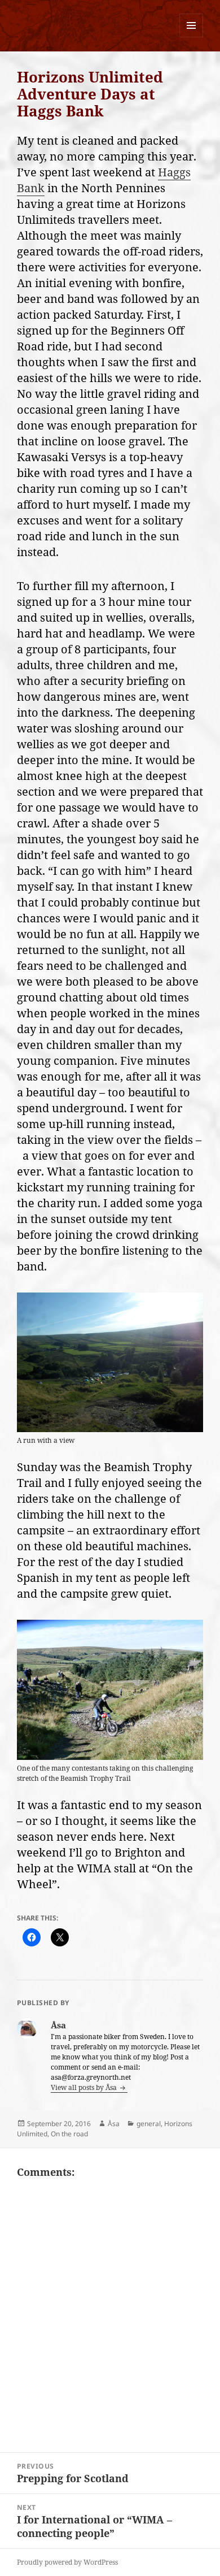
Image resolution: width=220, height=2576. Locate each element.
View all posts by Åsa (85, 2087)
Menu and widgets (192, 37)
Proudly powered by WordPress (67, 2562)
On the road (69, 2134)
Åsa (114, 2124)
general (149, 2124)
